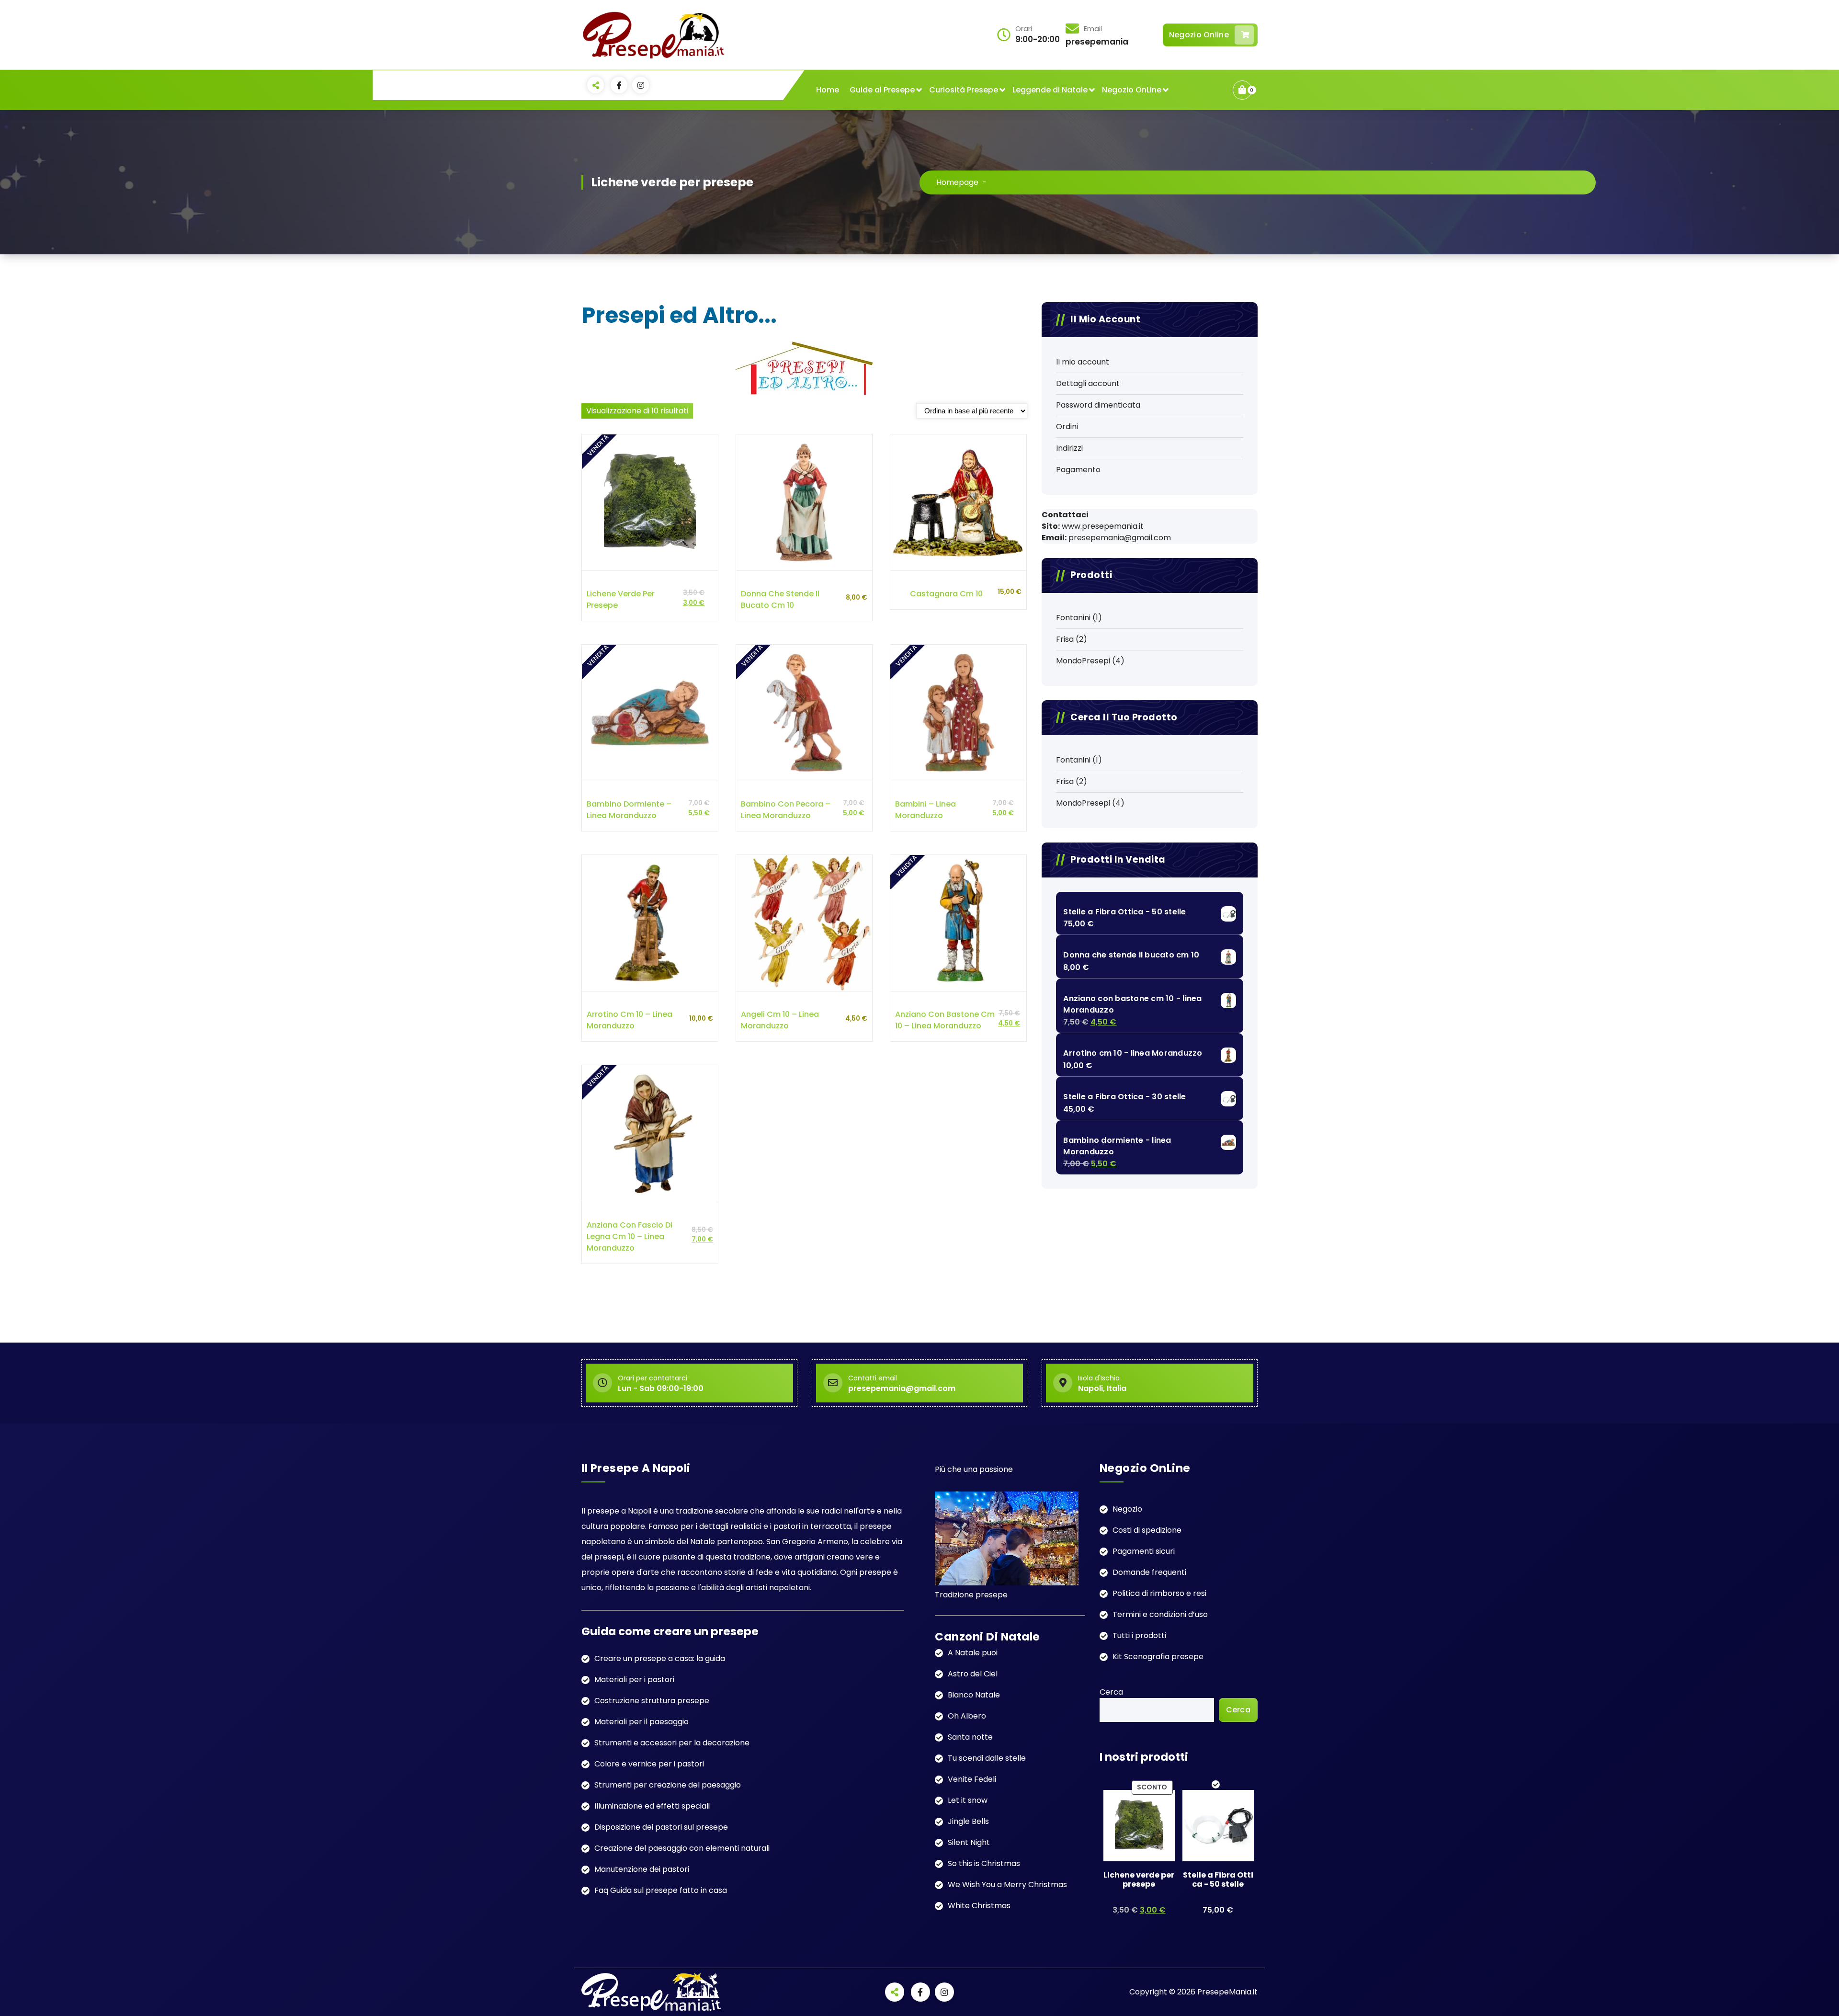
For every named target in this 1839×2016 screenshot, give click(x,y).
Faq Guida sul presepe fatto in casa (661, 1890)
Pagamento (1078, 470)
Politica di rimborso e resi (1159, 1593)
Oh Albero (967, 1716)
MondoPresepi (1083, 661)
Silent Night (969, 1842)
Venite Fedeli (972, 1779)
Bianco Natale (974, 1695)
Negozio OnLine (1132, 90)
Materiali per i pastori (634, 1680)
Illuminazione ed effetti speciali (652, 1806)
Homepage (957, 182)
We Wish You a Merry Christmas (1007, 1885)
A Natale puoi (973, 1653)
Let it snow (968, 1800)
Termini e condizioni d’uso (1160, 1614)
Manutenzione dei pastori (642, 1869)
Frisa (1065, 639)
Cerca (1111, 1692)
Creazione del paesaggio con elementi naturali (682, 1848)
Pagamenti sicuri (1144, 1551)
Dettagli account (1088, 383)
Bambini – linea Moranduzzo (925, 810)
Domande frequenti (1149, 1572)
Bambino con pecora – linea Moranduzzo (786, 810)
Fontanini (1073, 618)
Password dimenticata (1098, 405)
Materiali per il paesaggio (641, 1722)
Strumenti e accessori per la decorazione (672, 1743)
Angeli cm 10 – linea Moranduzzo (780, 1020)
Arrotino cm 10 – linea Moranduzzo (630, 1020)
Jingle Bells (968, 1821)
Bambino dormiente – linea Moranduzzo (629, 810)
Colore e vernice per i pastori (649, 1764)
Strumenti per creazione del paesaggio (668, 1785)
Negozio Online (1199, 35)
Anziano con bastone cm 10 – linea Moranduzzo (945, 1020)
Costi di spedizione (1147, 1530)
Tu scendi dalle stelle (987, 1758)
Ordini (1067, 427)
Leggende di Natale (1050, 90)
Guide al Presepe (882, 90)
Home (828, 90)
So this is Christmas (984, 1863)
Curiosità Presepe (964, 90)
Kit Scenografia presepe (1158, 1657)
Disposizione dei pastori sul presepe (661, 1827)
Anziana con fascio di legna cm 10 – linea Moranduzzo (630, 1236)
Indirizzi (1069, 448)
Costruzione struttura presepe (652, 1701)
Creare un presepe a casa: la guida (660, 1658)
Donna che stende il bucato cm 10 (780, 599)
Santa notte (970, 1737)
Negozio (1127, 1509)
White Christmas (979, 1906)
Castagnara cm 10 (946, 594)
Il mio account (1083, 362)
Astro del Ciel (973, 1674)
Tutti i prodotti (1139, 1635)
